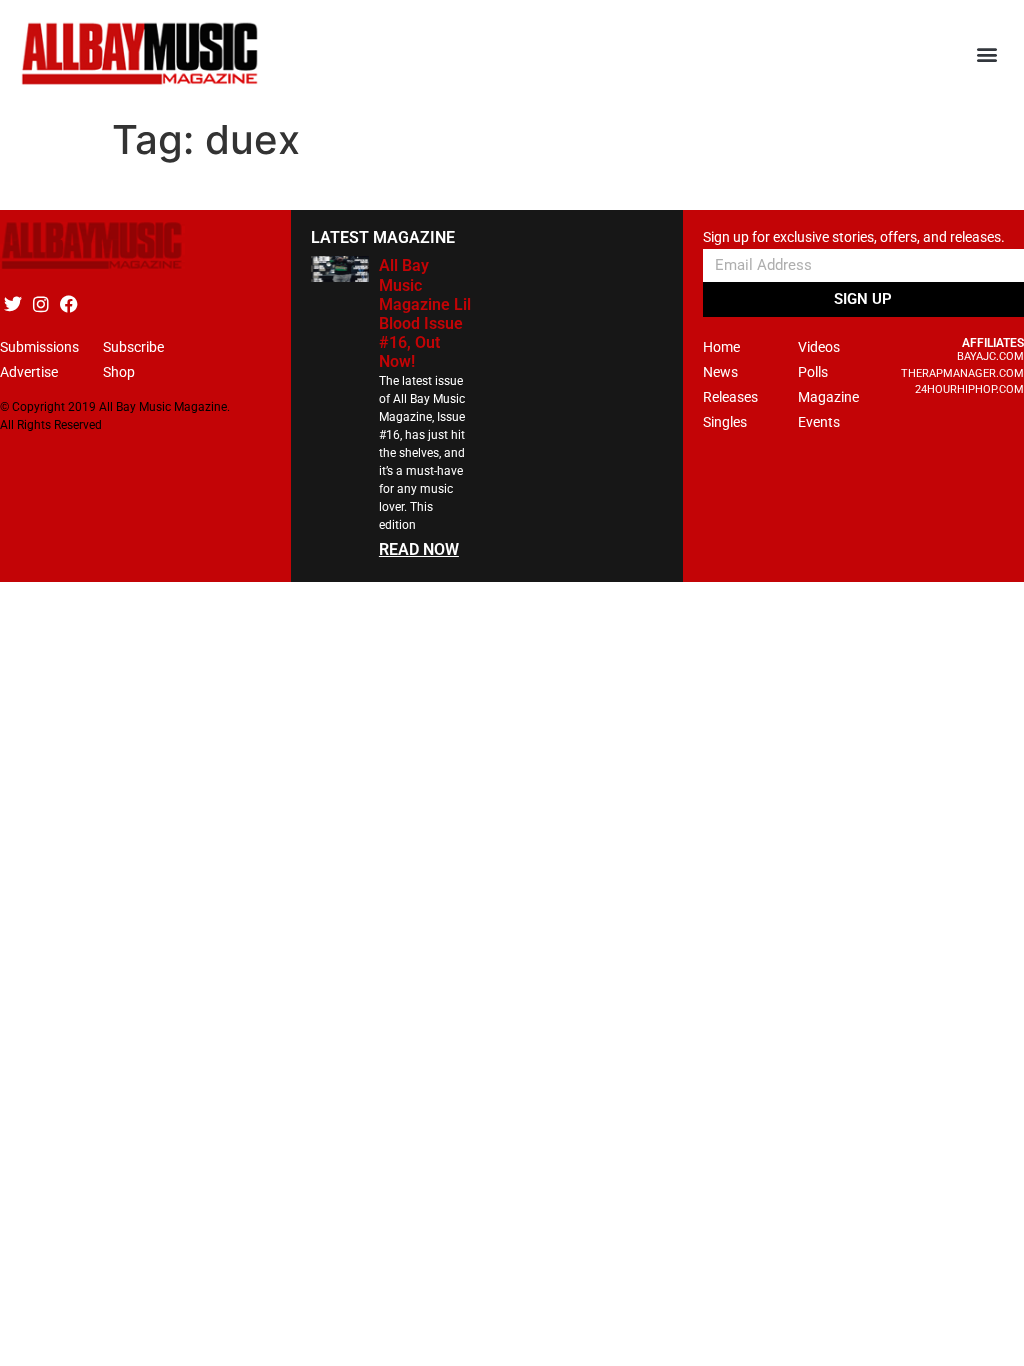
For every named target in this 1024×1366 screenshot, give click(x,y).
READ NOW (419, 549)
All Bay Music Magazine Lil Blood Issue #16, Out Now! (425, 313)
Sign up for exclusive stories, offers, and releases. (854, 237)
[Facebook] (68, 303)
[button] (987, 54)
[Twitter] (12, 303)
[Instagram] (40, 303)
